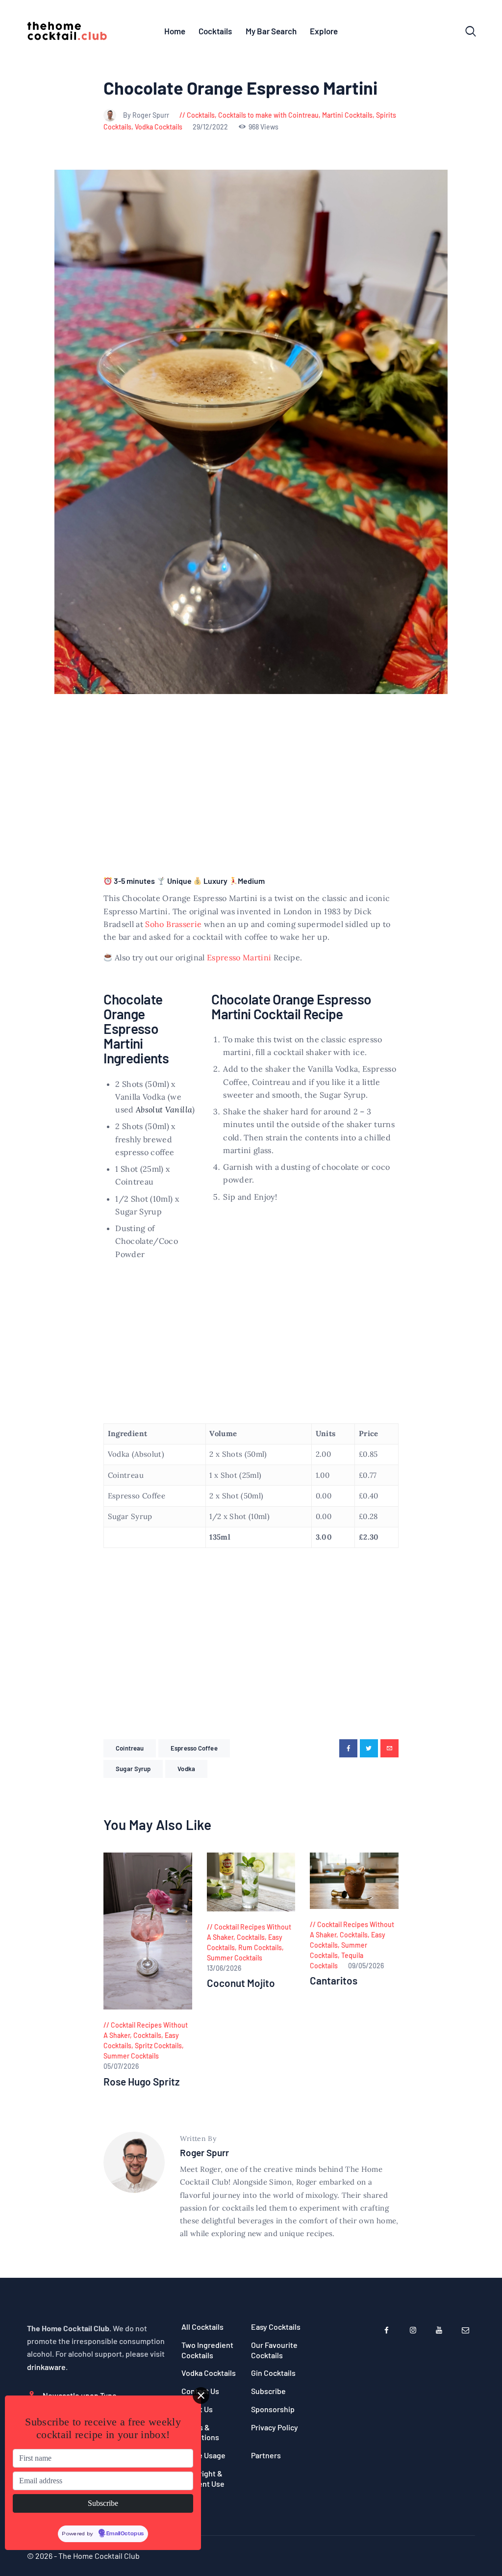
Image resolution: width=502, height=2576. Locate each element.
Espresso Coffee (194, 1748)
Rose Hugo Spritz (141, 2082)
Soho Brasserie (173, 924)
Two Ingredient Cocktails (207, 2350)
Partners (266, 2455)
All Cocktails (202, 2327)
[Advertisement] (251, 796)
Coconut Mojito (241, 1983)
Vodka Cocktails (159, 127)
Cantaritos (334, 1981)
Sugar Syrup (133, 1769)
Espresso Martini (239, 957)
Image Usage (203, 2455)
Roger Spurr (204, 2152)
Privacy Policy (275, 2427)
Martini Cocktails (347, 115)
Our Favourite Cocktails (274, 2350)
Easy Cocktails (276, 2327)
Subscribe (268, 2391)
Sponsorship (273, 2409)
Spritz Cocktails (158, 2046)
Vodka (186, 1769)
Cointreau (130, 1748)
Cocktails (201, 115)
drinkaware (46, 2367)
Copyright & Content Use (203, 2478)
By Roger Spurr (147, 115)
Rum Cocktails (260, 1947)
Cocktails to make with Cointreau (268, 115)
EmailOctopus (125, 2534)
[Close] (201, 2396)
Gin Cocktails (273, 2373)
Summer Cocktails (131, 2056)
